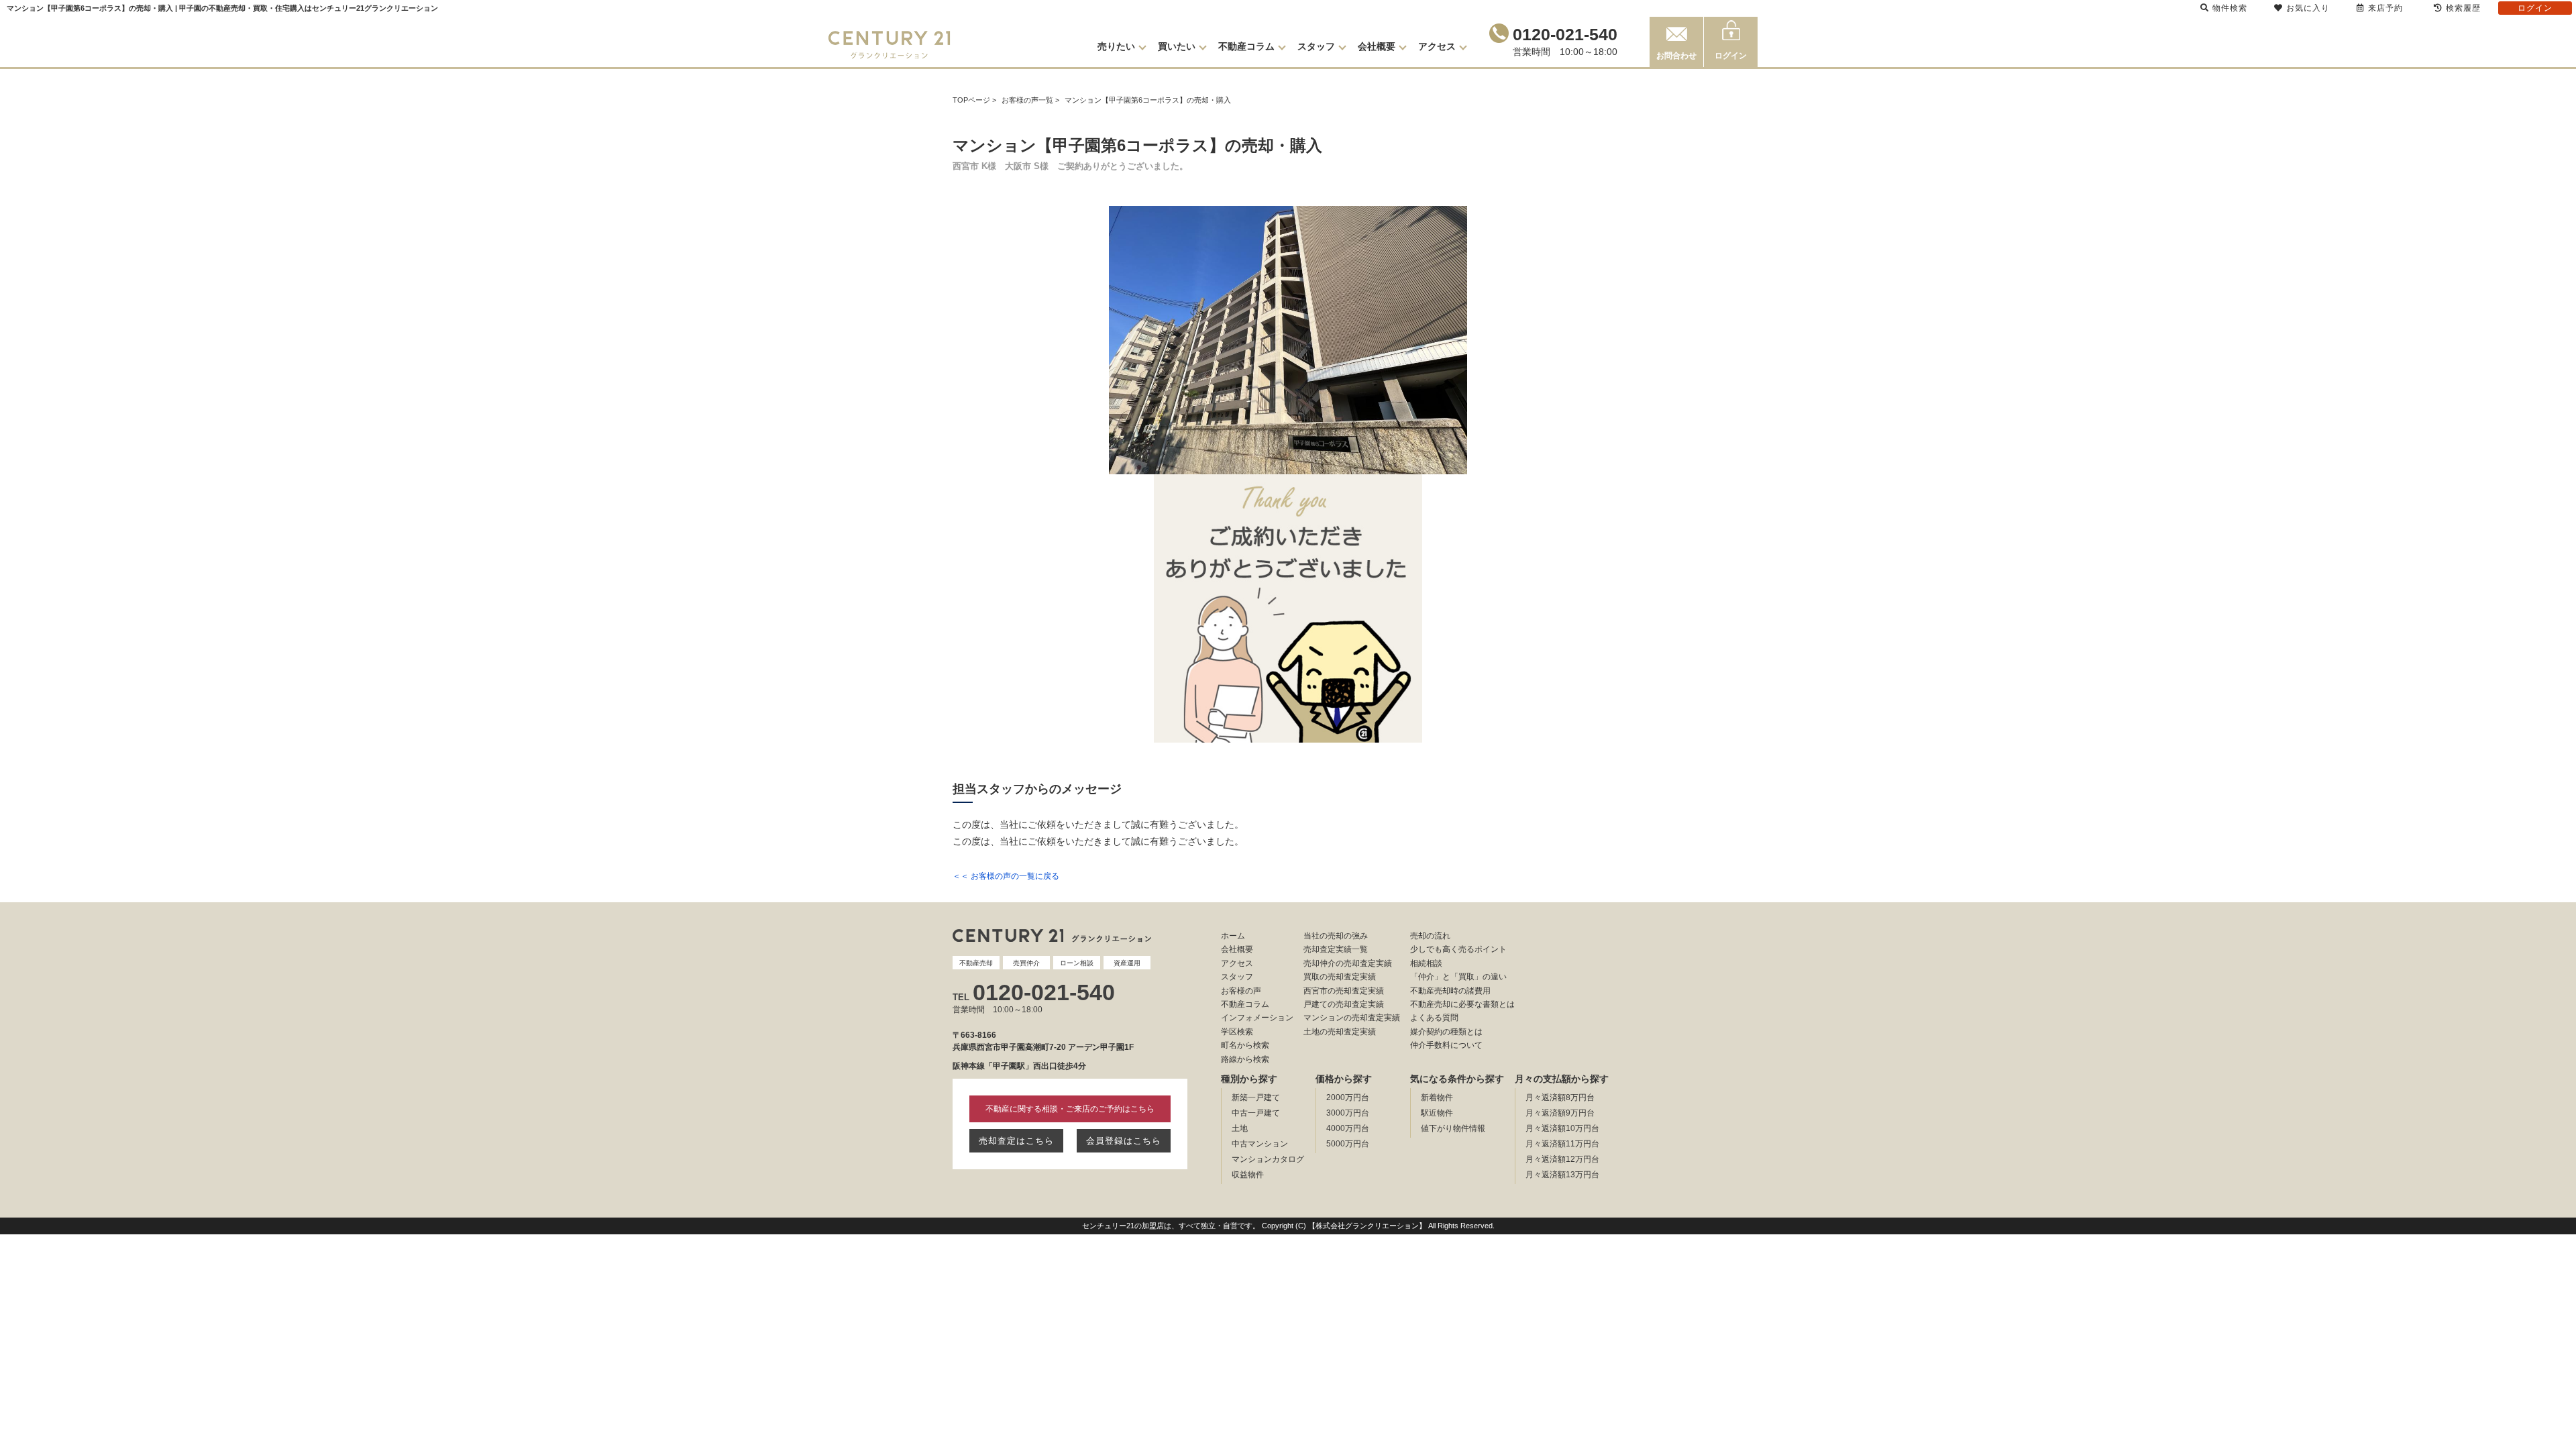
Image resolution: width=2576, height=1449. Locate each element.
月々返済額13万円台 (1562, 1175)
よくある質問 (1434, 1018)
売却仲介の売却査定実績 (1348, 963)
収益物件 (1248, 1175)
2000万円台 (1348, 1097)
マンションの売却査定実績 (1352, 1018)
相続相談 (1426, 963)
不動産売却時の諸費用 (1450, 991)
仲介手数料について (1446, 1045)
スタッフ (1316, 46)
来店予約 (2385, 8)
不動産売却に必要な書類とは (1462, 1004)
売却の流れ (1430, 936)
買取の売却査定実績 (1340, 977)
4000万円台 (1348, 1128)
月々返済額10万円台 (1562, 1128)
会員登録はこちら (1124, 1141)
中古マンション (1260, 1144)
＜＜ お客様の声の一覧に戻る (1006, 876)
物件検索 (2230, 8)
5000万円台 (1348, 1144)
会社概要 (1377, 46)
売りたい (1116, 46)
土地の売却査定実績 (1340, 1032)
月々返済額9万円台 (1560, 1113)
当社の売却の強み (1336, 936)
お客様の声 (1241, 991)
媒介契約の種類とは (1446, 1032)
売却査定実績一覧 (1336, 949)
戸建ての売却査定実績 (1344, 1004)
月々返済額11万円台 (1562, 1144)
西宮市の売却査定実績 (1344, 991)
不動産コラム (1246, 46)
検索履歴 (2463, 8)
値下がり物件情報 (1453, 1128)
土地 (1240, 1128)
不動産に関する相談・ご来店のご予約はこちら (1070, 1109)
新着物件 (1437, 1097)
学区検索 (1237, 1032)
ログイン (1731, 56)
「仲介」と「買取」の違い (1458, 977)
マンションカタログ (1268, 1159)
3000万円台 (1348, 1113)
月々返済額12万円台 (1562, 1159)
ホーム (1233, 936)
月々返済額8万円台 (1560, 1097)
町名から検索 (1245, 1045)
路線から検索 (1245, 1059)
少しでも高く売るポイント (1458, 949)
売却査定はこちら (1016, 1141)
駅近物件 (1437, 1113)
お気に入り (2308, 8)
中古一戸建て (1256, 1113)
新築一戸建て (1256, 1097)
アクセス (1437, 46)
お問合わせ (1676, 56)
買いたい (1177, 46)
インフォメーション (1257, 1018)
